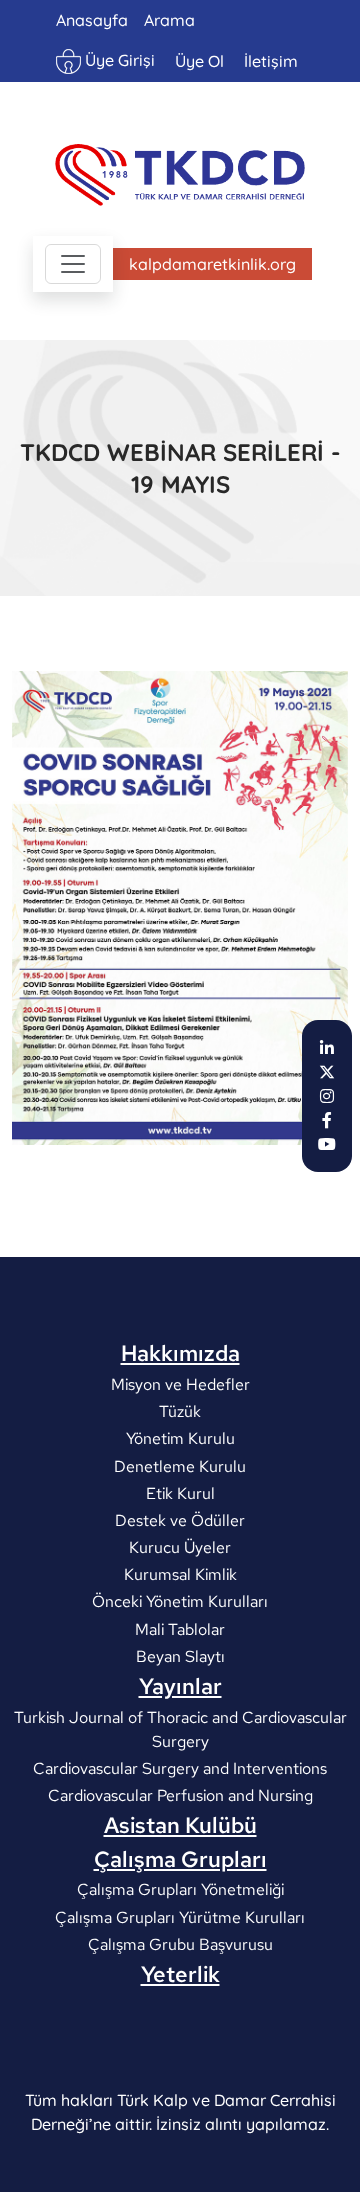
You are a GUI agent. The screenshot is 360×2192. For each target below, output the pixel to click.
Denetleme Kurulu (180, 1465)
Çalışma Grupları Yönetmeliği (180, 1889)
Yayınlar (180, 1686)
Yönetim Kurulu (180, 1438)
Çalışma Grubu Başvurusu (180, 1943)
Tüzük (180, 1411)
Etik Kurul (180, 1492)
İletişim (271, 61)
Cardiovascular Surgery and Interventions (180, 1767)
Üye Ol (199, 61)
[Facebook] (327, 1120)
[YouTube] (327, 1144)
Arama (169, 20)
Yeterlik (180, 1974)
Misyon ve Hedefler (180, 1384)
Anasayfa (92, 20)
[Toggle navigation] (73, 264)
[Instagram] (327, 1096)
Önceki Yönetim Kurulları (180, 1601)
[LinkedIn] (327, 1048)
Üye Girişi (118, 60)
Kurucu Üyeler (180, 1547)
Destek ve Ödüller (180, 1519)
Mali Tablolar (180, 1628)
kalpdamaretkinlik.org (212, 264)
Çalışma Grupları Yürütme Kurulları (180, 1916)
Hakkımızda (180, 1353)
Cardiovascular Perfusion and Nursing (180, 1795)
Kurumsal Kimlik (180, 1574)
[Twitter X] (327, 1072)
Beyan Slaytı (180, 1655)
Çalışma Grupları (180, 1859)
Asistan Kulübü (180, 1825)
